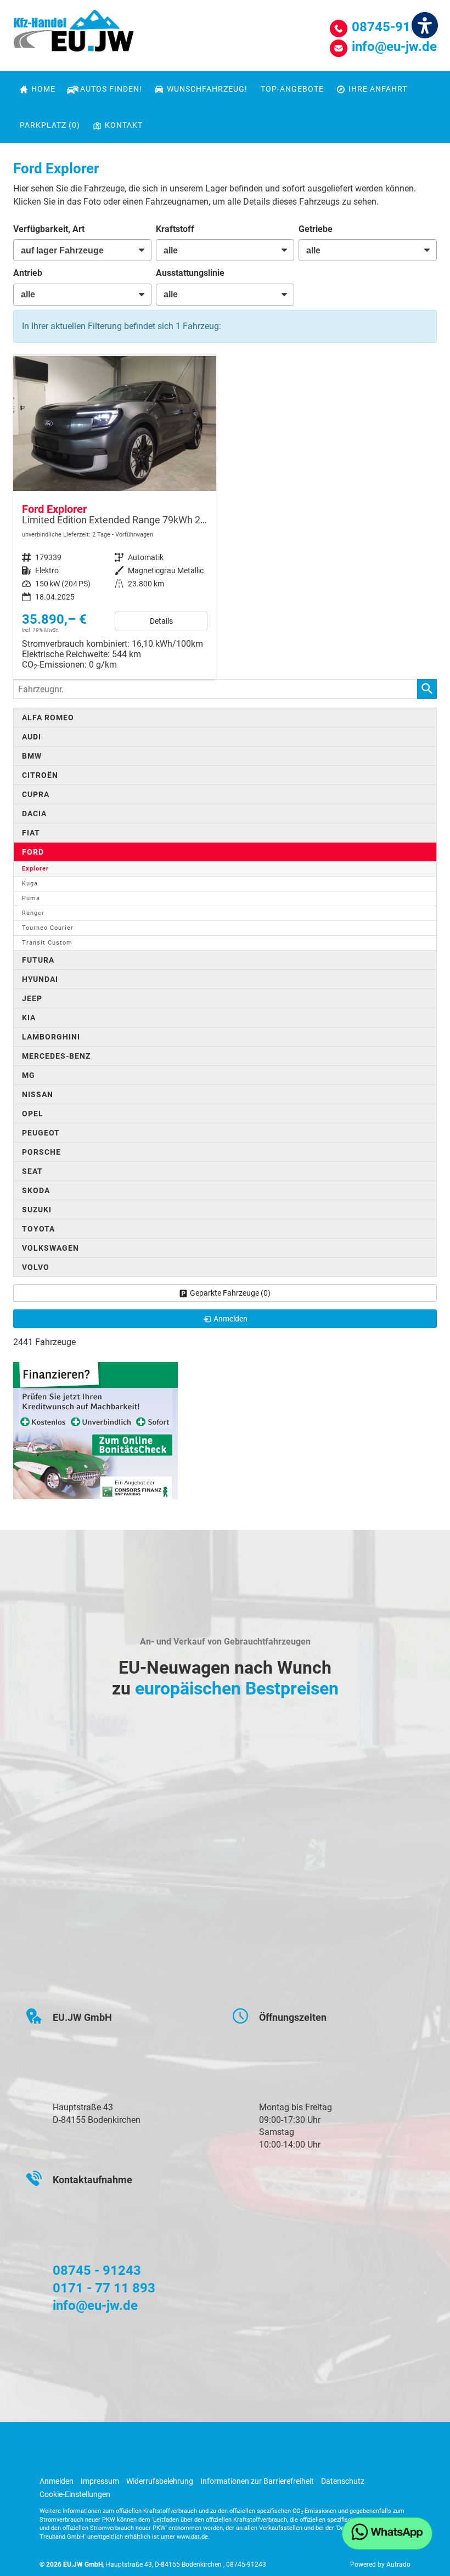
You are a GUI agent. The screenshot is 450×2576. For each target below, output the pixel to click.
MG (29, 1075)
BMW (32, 756)
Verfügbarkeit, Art (49, 229)
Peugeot (41, 1133)
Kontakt (124, 125)
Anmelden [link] (230, 1319)
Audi (32, 737)
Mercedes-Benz (56, 1056)
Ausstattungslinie (190, 273)
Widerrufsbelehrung (160, 2481)
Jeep (32, 998)
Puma (31, 898)
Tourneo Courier (48, 928)
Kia (29, 1018)
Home (43, 89)
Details (161, 621)
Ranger (33, 913)
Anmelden (57, 2481)
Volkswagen (50, 1248)
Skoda (36, 1190)
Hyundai (40, 979)
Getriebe (316, 229)
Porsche (41, 1152)
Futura (38, 960)
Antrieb (28, 273)
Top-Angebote (292, 89)
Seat (32, 1171)
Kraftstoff (175, 229)
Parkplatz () (50, 125)
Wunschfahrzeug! (207, 89)
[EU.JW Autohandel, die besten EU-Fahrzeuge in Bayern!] (74, 35)
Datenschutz (343, 2481)
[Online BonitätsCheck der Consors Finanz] (95, 1430)
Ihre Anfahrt (378, 89)
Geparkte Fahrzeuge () (230, 1293)
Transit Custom (47, 943)
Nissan (38, 1094)
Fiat (31, 833)
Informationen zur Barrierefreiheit (257, 2481)
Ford (33, 852)
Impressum (100, 2481)
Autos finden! (111, 89)
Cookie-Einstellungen (75, 2494)
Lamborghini (51, 1037)
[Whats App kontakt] (387, 2533)
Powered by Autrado (380, 2564)
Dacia (34, 814)
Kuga (30, 883)
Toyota (38, 1229)
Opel (33, 1114)
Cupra (36, 794)
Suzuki (37, 1210)
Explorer (35, 869)
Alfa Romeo (48, 718)
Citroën (40, 775)
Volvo (36, 1267)
